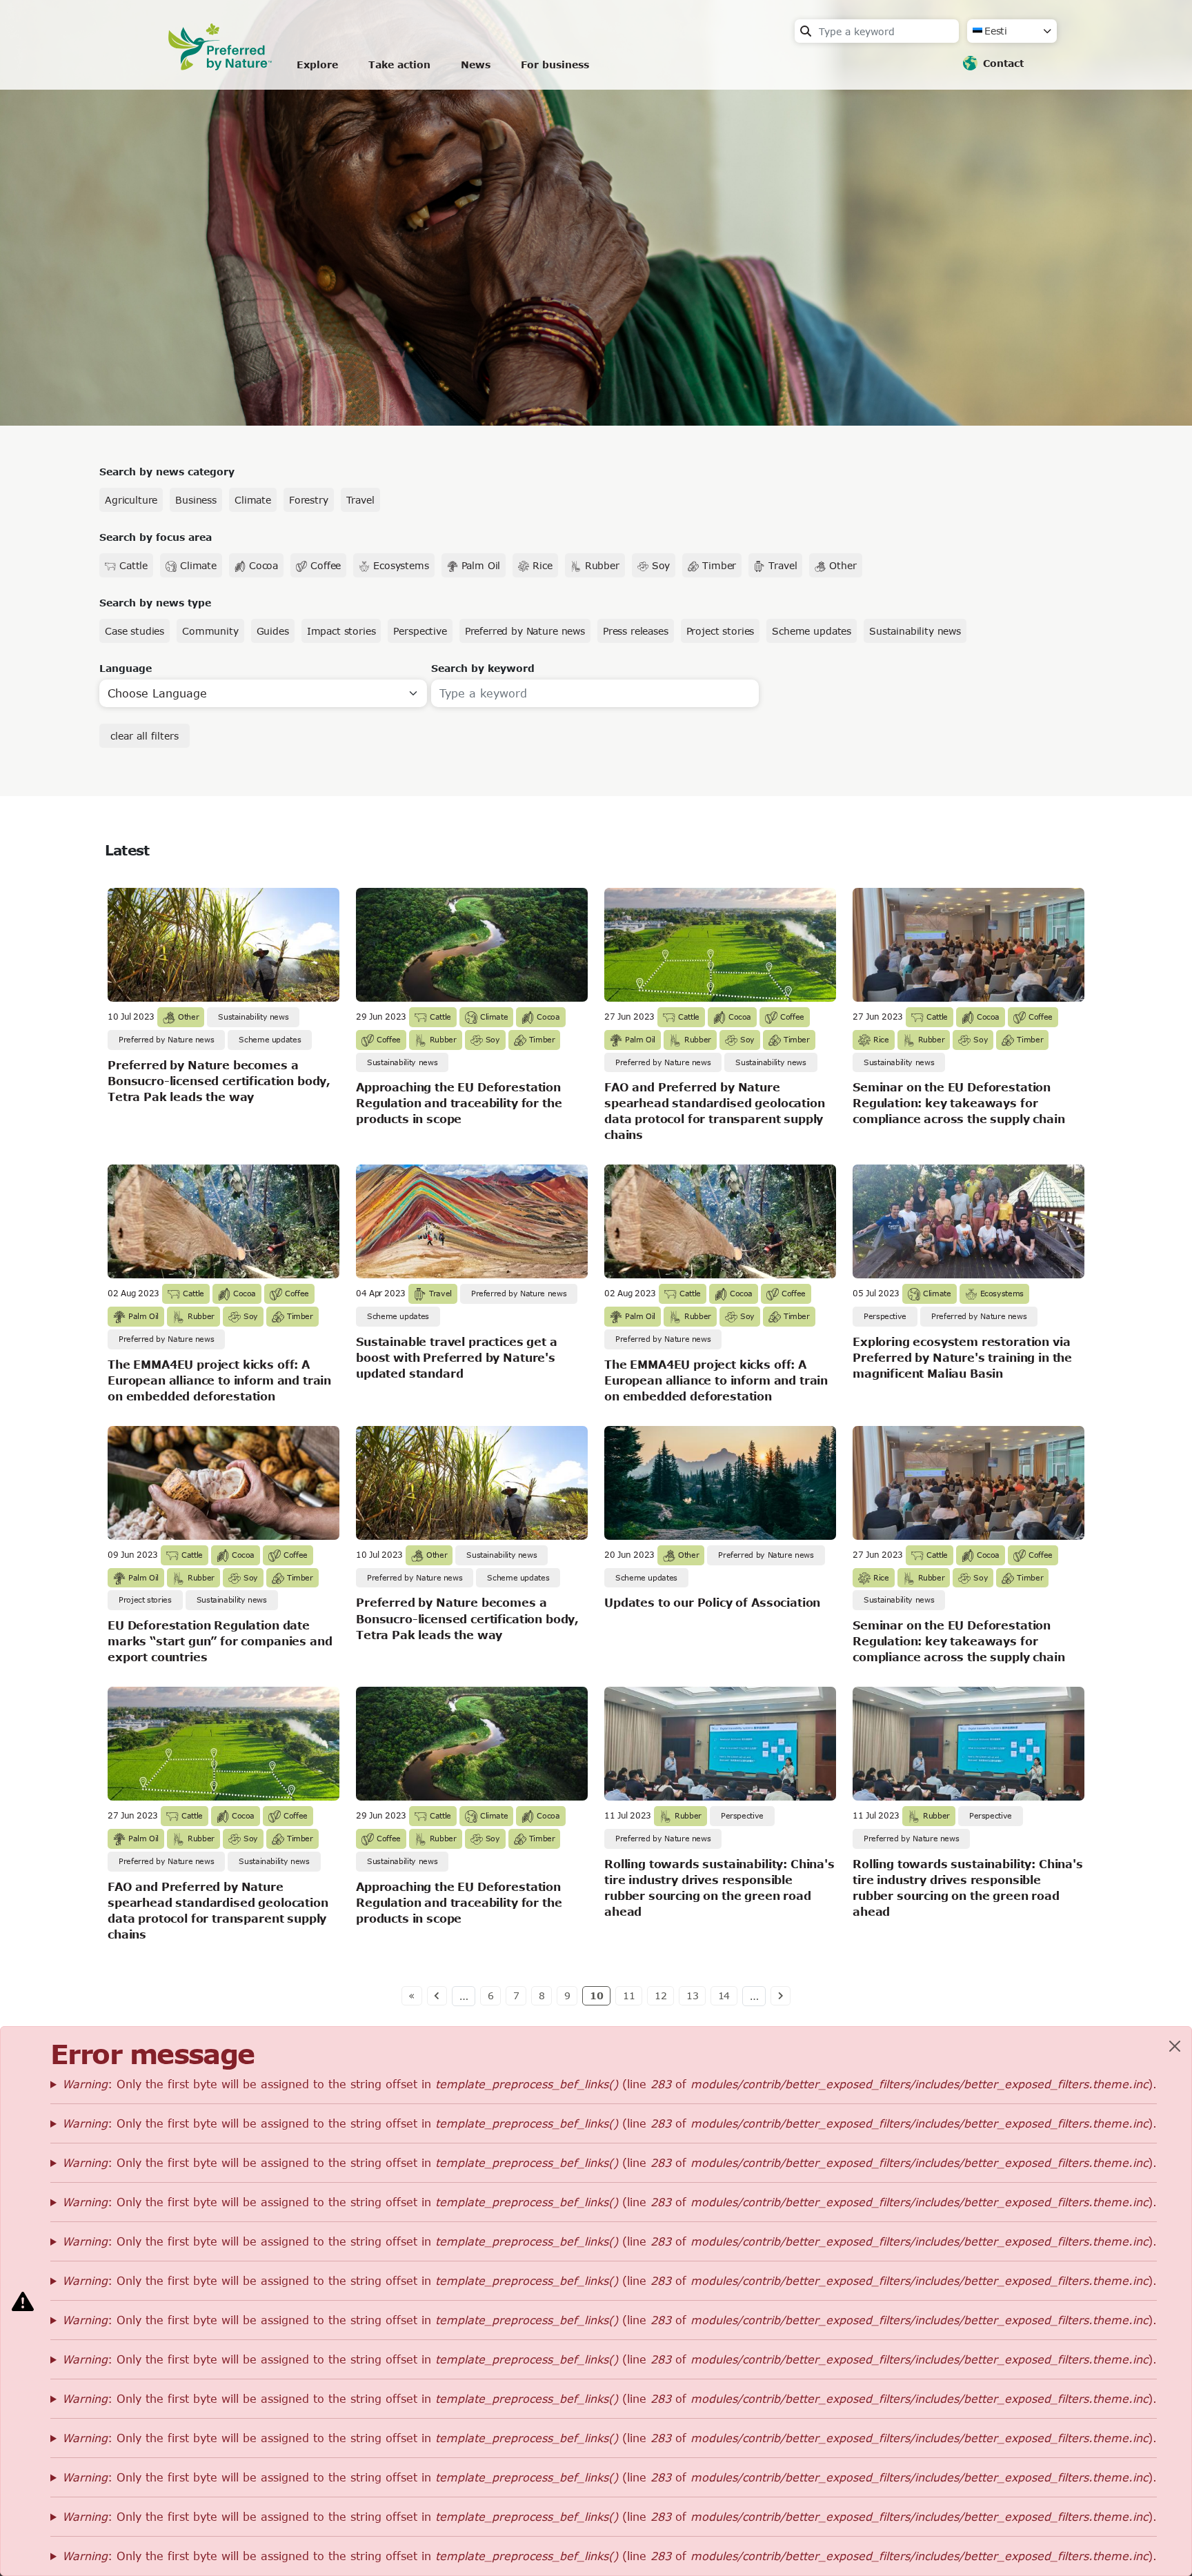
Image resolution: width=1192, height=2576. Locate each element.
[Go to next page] (781, 1996)
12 (661, 1995)
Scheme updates (812, 631)
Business (196, 500)
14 (724, 1995)
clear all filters (145, 736)
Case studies (135, 631)
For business (555, 65)
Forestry (309, 500)
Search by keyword (483, 668)
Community (210, 631)
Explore (317, 65)
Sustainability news (915, 631)
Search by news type (155, 603)
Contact (1003, 63)
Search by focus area (156, 537)
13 (693, 1995)
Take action (399, 65)
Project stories (721, 631)
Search (806, 31)
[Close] (1175, 2046)
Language (126, 668)
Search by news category (167, 472)
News (476, 65)
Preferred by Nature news (525, 631)
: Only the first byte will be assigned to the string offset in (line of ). (609, 2084)
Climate (253, 500)
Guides (273, 631)
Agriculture (131, 500)
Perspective (420, 631)
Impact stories (341, 631)
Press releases (636, 631)
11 (629, 1995)
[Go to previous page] (437, 1996)
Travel (360, 500)
